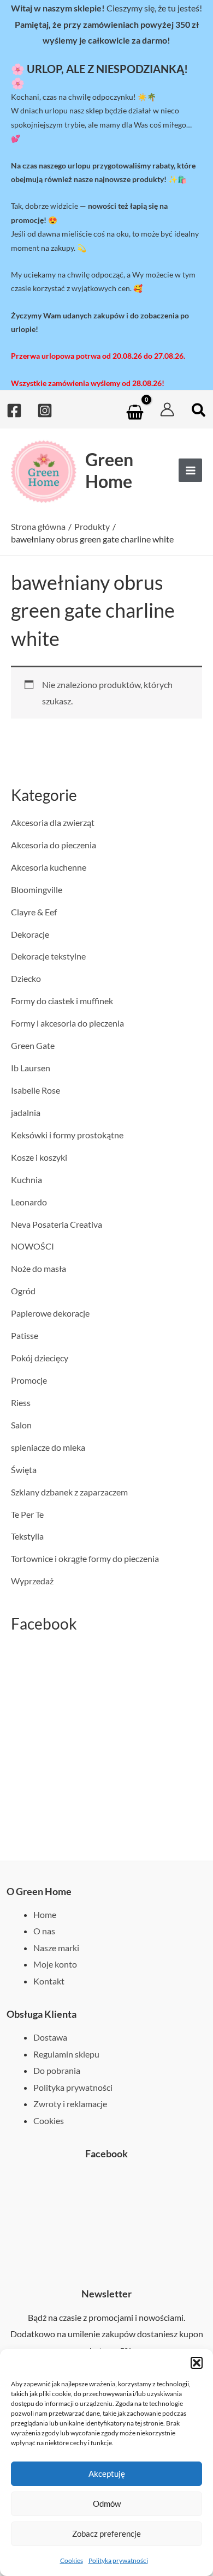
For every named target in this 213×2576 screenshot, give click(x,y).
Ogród (23, 1291)
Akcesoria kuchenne (49, 867)
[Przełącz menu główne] (190, 470)
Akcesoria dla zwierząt (53, 822)
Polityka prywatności (118, 2560)
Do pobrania (57, 2070)
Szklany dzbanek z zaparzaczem (69, 1492)
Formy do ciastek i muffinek (62, 1001)
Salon (21, 1425)
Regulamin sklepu (66, 2054)
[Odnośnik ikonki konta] (167, 409)
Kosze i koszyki (39, 1157)
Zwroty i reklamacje (70, 2104)
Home (45, 1914)
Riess (21, 1402)
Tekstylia (27, 1536)
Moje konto (55, 1964)
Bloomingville (37, 889)
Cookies (72, 2560)
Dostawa (50, 2037)
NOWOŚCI (32, 1246)
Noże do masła (39, 1268)
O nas (44, 1931)
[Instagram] (45, 411)
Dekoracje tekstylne (48, 956)
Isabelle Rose (35, 1090)
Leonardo (29, 1202)
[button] (197, 2363)
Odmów (107, 2503)
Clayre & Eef (34, 912)
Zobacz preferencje (106, 2533)
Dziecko (26, 978)
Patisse (25, 1335)
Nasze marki (56, 1948)
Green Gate (33, 1045)
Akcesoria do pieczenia (54, 845)
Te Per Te (27, 1514)
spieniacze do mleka (48, 1447)
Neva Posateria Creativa (57, 1224)
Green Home (109, 470)
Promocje (29, 1380)
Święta (24, 1470)
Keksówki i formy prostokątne (67, 1135)
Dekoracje (30, 934)
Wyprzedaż (32, 1581)
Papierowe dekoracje (50, 1313)
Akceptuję (107, 2474)
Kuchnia (26, 1180)
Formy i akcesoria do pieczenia (67, 1023)
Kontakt (49, 1981)
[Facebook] (14, 411)
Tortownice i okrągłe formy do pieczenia (85, 1558)
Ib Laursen (31, 1068)
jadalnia (26, 1112)
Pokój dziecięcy (40, 1358)
